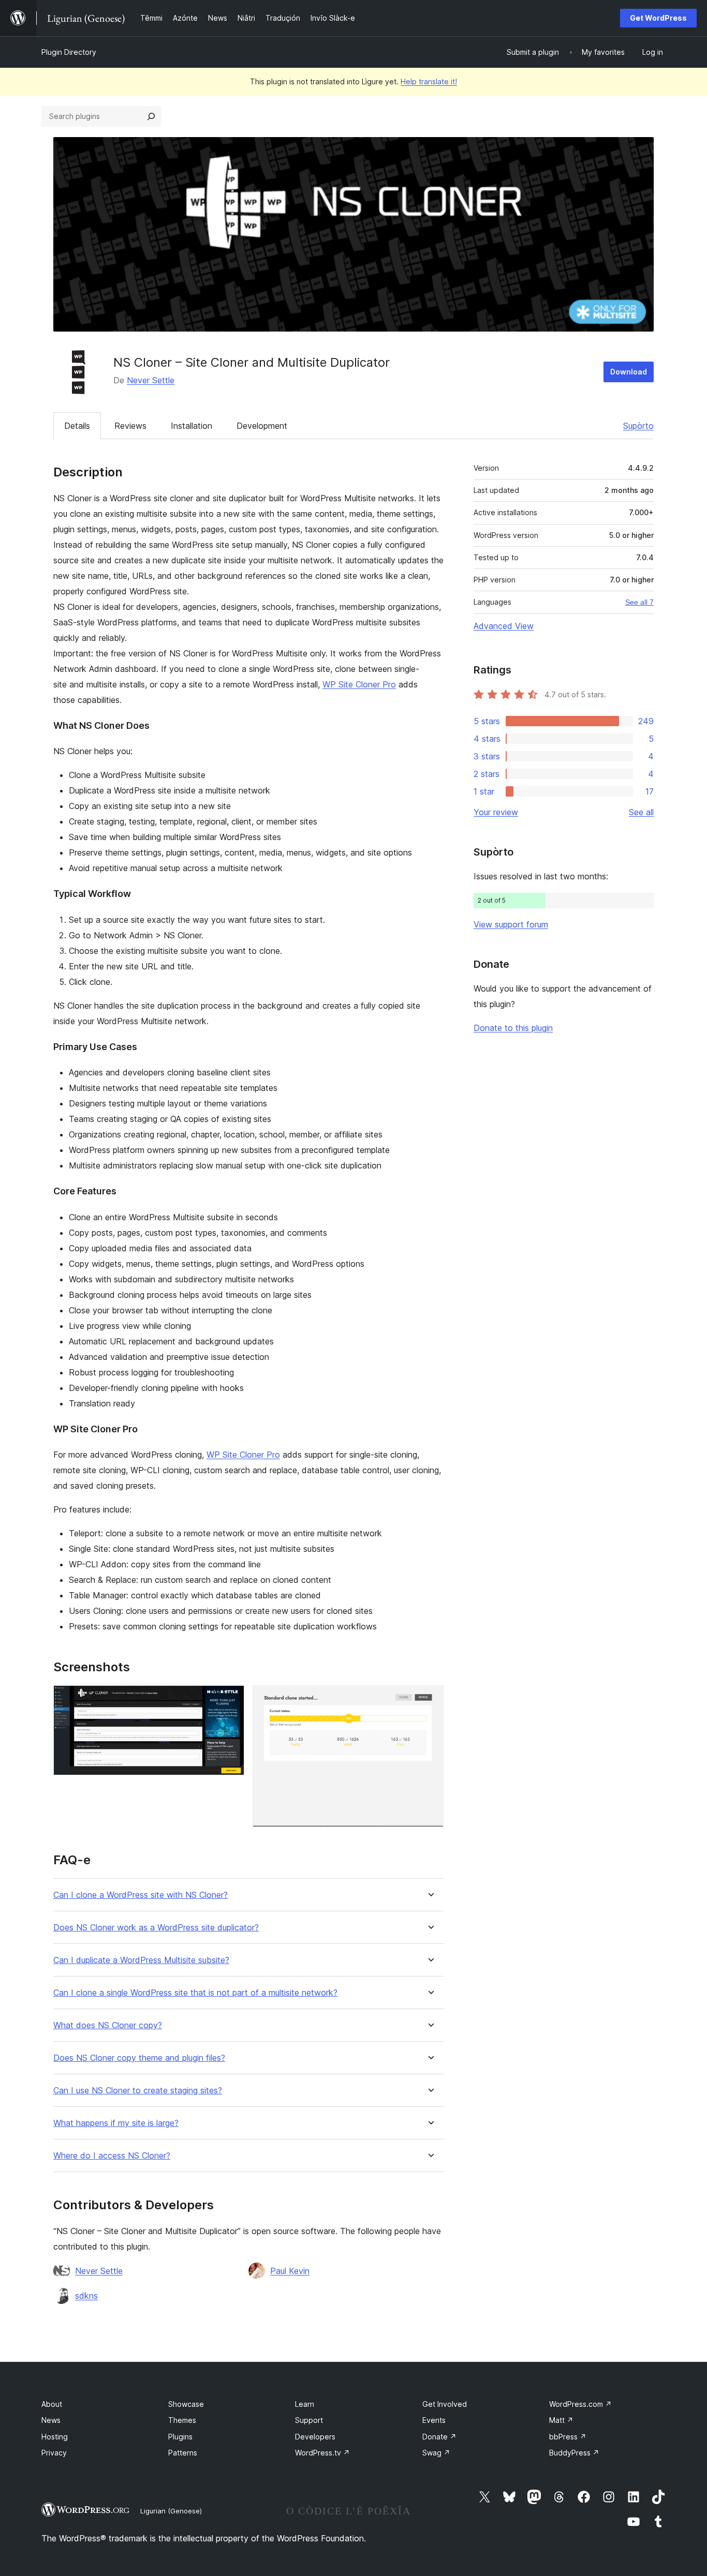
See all (641, 812)
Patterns (183, 2453)
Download (629, 372)
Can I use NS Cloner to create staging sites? (138, 2091)
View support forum (511, 924)
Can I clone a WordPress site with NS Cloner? (141, 1895)
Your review (496, 812)
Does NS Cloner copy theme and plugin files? (139, 2058)
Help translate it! (429, 81)
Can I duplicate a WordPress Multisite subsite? (141, 1960)
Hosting (55, 2437)
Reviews (130, 426)
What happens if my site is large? (116, 2123)
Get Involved (445, 2404)
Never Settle (151, 380)
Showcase (186, 2404)
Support (309, 2420)
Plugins (180, 2437)
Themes (182, 2420)
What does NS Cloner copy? (108, 2025)
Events (434, 2420)
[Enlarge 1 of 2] (230, 1699)
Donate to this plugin (513, 1028)
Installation (192, 426)
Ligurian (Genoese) (171, 2511)
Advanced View (504, 626)
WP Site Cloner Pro (359, 684)
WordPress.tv (322, 2453)
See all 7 (639, 602)
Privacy (54, 2453)
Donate (439, 2437)
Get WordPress (658, 18)
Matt (561, 2420)
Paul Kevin (290, 2271)
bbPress (568, 2437)
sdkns (86, 2296)
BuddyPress (574, 2453)
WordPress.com (580, 2404)
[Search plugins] (151, 116)
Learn (305, 2404)
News (51, 2420)
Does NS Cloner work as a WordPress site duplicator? (156, 1928)
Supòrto (638, 426)
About (52, 2404)
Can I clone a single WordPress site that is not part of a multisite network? (195, 1993)
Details (77, 426)
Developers (315, 2437)
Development (262, 426)
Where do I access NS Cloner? (112, 2156)
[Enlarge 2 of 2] (430, 1699)
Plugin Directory (69, 52)
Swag (436, 2453)
